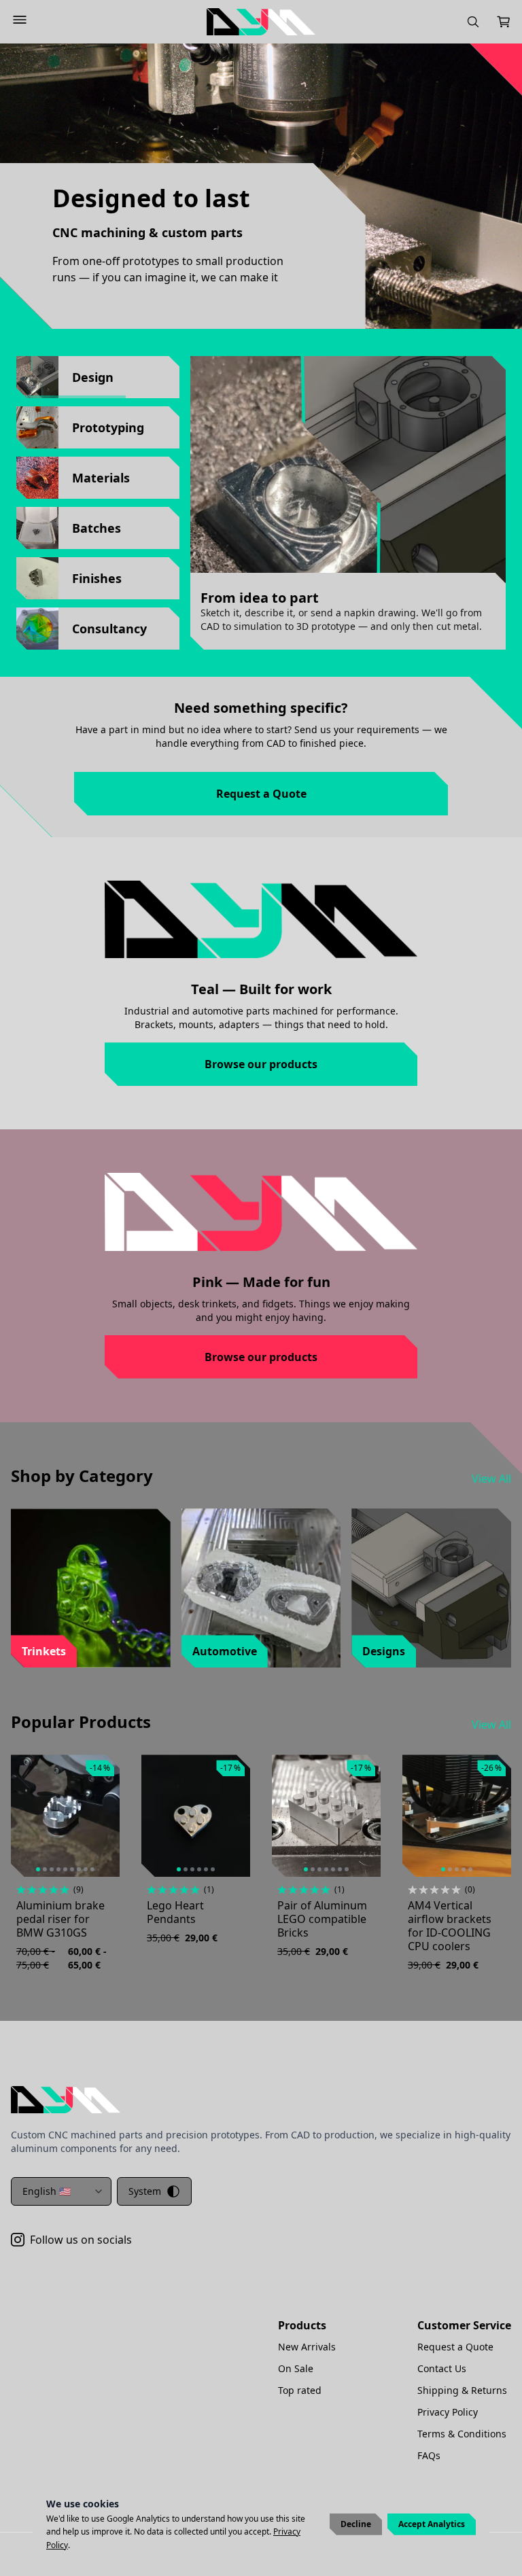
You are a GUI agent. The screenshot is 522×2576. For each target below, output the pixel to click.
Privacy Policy (448, 2412)
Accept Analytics (432, 2524)
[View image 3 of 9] (52, 1869)
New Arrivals (307, 2347)
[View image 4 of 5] (464, 1869)
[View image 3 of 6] (192, 1869)
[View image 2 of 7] (313, 1869)
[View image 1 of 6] (179, 1869)
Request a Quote (261, 794)
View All (491, 1479)
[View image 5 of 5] (470, 1869)
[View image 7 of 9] (79, 1869)
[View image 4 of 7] (326, 1869)
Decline (356, 2524)
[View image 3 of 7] (319, 1869)
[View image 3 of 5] (457, 1869)
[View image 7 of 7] (347, 1869)
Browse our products (261, 1064)
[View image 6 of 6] (213, 1869)
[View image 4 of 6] (199, 1869)
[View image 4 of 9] (58, 1869)
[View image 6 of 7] (340, 1869)
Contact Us (442, 2368)
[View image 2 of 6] (186, 1869)
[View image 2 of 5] (450, 1869)
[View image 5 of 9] (65, 1869)
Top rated (300, 2390)
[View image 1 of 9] (38, 1869)
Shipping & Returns (462, 2390)
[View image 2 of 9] (45, 1869)
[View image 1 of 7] (306, 1869)
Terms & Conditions (462, 2434)
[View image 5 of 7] (333, 1869)
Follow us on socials (81, 2240)
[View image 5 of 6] (206, 1869)
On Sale (296, 2368)
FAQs (429, 2455)
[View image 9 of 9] (92, 1869)
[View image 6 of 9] (72, 1869)
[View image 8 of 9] (86, 1869)
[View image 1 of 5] (443, 1869)
